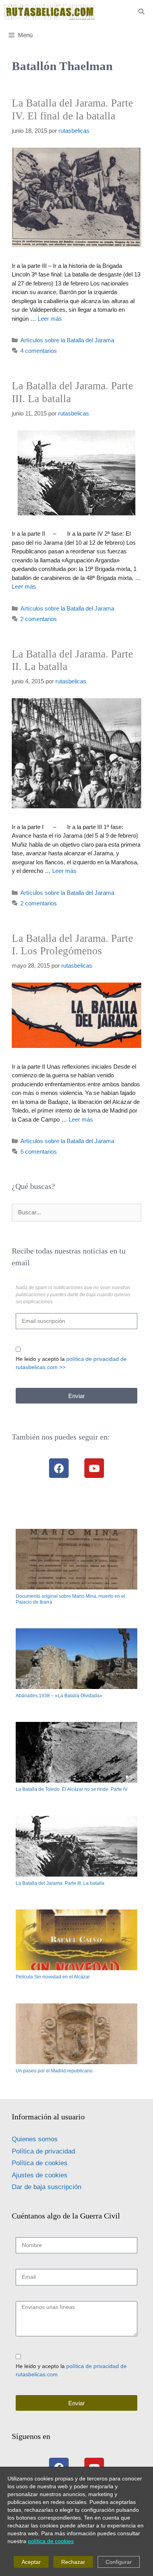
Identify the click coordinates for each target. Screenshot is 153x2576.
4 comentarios (39, 351)
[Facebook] (59, 1468)
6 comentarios (39, 1152)
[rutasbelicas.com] (49, 12)
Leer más (50, 319)
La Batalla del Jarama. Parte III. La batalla (60, 1883)
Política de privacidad (43, 2151)
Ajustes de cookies (40, 2175)
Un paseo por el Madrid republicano (54, 2071)
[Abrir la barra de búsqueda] (141, 12)
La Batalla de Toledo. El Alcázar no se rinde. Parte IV (72, 1789)
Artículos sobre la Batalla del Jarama (67, 340)
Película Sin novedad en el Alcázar (53, 1977)
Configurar (119, 2562)
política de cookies (51, 2541)
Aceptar (31, 2562)
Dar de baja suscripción (46, 2187)
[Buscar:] (76, 1212)
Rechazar (73, 2562)
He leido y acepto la (71, 1363)
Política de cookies (40, 2163)
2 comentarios (39, 619)
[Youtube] (94, 1468)
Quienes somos (35, 2139)
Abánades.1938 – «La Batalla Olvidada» (59, 1696)
